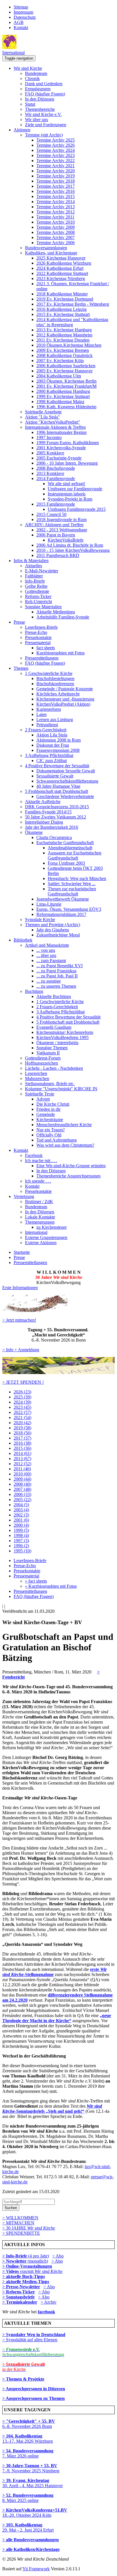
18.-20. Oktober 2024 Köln (35, 2513)
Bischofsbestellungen (55, 678)
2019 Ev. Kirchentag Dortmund (65, 299)
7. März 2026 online (28, 2453)
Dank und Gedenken (44, 84)
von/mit (41, 2271)
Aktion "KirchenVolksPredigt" (53, 422)
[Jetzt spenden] (58, 1372)
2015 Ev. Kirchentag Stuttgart (63, 314)
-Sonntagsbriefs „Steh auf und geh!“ (52, 2109)
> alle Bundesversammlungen (31, 2540)
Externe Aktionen (41, 1243)
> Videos (11, 2271)
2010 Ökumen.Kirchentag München (69, 345)
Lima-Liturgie (49, 904)
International (13, 53)
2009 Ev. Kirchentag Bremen (63, 350)
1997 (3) (21, 1541)
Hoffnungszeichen (41, 1063)
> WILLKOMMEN (20, 2218)
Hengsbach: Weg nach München (77, 878)
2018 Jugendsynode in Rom (61, 520)
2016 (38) (22, 1443)
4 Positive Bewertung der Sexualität (57, 766)
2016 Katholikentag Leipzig (61, 309)
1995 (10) (22, 1551)
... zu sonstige (49, 981)
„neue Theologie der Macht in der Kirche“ (57, 2018)
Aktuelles (34, 566)
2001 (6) (21, 1520)
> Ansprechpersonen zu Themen (34, 2398)
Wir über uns (36, 120)
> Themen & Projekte (23, 2379)
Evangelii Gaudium (54, 1027)
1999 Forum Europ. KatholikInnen (68, 443)
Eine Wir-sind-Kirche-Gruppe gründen (71, 1166)
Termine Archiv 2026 (56, 145)
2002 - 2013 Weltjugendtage (62, 530)
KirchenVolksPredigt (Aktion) (63, 704)
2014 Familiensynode (56, 478)
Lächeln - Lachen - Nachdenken (54, 1068)
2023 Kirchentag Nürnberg (61, 278)
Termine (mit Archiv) (44, 135)
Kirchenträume (50, 1119)
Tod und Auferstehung (57, 1140)
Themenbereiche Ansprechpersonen (68, 1176)
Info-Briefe (35, 581)
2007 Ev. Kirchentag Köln (60, 361)
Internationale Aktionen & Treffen (55, 427)
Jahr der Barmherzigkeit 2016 (52, 827)
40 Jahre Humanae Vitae (58, 786)
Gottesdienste (37, 591)
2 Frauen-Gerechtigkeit (46, 730)
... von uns (46, 950)
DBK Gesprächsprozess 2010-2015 (57, 807)
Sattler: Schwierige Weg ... (72, 884)
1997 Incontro (49, 437)
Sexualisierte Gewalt (55, 776)
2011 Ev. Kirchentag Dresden (63, 340)
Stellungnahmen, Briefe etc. (50, 1084)
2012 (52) (22, 1464)
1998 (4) (21, 1535)
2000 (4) (21, 1525)
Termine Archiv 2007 (56, 237)
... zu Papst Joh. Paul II (57, 976)
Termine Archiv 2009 (56, 227)
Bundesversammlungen (46, 248)
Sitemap (21, 7)
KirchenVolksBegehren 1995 (62, 1037)
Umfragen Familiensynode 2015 (77, 509)
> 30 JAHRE (29, 2228)
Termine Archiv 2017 (56, 186)
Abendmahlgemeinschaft (70, 848)
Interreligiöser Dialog (44, 822)
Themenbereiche (40, 109)
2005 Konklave (50, 453)
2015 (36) (22, 1448)
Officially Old (49, 1135)
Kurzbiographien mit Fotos (60, 653)
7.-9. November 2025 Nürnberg (31, 2468)
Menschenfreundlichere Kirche (64, 1125)
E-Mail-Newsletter (42, 571)
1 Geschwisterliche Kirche (49, 673)
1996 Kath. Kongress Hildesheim (66, 407)
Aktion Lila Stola (52, 735)
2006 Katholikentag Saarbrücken (66, 366)
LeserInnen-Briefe (41, 627)
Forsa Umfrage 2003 (66, 863)
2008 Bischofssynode (56, 468)
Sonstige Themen (52, 1048)
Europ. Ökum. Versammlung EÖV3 (69, 909)
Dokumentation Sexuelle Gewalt (66, 771)
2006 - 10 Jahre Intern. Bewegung (67, 463)
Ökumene (34, 832)
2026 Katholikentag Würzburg (64, 263)
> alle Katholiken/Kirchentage (31, 2549)
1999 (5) (21, 1530)
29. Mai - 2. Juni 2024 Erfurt (28, 2527)
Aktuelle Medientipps (56, 612)
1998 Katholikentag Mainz (60, 402)
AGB (19, 22)
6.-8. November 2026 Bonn (29, 2424)
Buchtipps (34, 991)
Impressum (23, 12)
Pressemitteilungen (42, 658)
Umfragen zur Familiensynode (75, 489)
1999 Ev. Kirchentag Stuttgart (63, 396)
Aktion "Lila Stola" (42, 417)
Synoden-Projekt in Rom (70, 499)
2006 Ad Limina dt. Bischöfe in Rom (70, 545)
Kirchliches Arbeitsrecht (58, 694)
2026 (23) (22, 1392)
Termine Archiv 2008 (56, 232)
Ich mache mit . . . (41, 1161)
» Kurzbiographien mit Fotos (51, 1586)
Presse (19, 622)
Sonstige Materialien (43, 607)
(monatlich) (25, 2261)
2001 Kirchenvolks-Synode (61, 448)
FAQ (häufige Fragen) (45, 94)
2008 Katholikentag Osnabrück (64, 355)
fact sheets (46, 648)
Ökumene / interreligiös (57, 1043)
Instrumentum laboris (67, 494)
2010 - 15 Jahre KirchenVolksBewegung (73, 550)
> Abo (58, 2256)
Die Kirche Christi (53, 1104)
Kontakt (21, 27)
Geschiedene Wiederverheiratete (65, 796)
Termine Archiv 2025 (56, 140)
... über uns (46, 955)
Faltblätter (34, 576)
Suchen (11, 2208)
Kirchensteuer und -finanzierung (65, 699)
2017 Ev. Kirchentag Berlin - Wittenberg (73, 304)
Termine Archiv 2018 (56, 181)
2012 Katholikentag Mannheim (64, 335)
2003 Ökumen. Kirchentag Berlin (66, 381)
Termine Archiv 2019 (56, 176)
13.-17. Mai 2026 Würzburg (28, 2439)
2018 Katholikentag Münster (62, 294)
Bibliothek (23, 940)
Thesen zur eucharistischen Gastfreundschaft (72, 891)
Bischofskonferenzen (55, 684)
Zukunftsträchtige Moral (58, 935)
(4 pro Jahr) (26, 2256)
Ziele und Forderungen (46, 125)
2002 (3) (21, 1515)
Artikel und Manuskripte (47, 945)
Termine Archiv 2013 (56, 207)
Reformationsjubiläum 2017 (61, 914)
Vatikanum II (48, 1053)
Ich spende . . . (38, 1181)
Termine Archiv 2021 (56, 166)
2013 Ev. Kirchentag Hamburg (64, 330)
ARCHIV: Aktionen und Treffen (54, 525)
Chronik (32, 78)
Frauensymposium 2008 (58, 750)
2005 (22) (22, 1500)
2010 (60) (22, 1474)
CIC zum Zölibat (52, 761)
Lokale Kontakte (40, 1217)
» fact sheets (36, 1581)
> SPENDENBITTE (21, 2233)
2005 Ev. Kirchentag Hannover (64, 371)
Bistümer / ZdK (39, 1202)
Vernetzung (24, 1196)
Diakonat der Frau (53, 745)
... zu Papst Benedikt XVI (59, 966)
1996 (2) (21, 1546)
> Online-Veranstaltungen (27, 2266)
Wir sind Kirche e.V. (43, 114)
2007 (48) (22, 1489)
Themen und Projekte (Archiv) (53, 925)
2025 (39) (22, 1397)
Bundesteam (36, 73)
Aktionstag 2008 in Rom (58, 740)
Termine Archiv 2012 (56, 212)
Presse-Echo (36, 632)
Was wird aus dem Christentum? (65, 1145)
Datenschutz (25, 17)
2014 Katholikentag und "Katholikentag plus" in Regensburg (72, 322)
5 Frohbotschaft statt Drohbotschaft (57, 791)
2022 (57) (22, 1412)
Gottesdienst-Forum (43, 1058)
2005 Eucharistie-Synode (59, 458)
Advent (43, 1099)
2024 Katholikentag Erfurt (60, 268)
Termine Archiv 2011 (55, 217)
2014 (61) (22, 1453)
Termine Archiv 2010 (56, 222)
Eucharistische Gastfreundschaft (65, 843)
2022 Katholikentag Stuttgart (62, 273)
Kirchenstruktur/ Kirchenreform (65, 1032)
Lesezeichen (36, 1073)
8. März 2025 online (28, 2498)
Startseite (22, 1252)
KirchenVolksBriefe (66, 540)
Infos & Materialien (31, 561)
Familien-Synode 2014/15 (48, 812)
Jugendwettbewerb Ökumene (63, 899)
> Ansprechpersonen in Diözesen (34, 2389)
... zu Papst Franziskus (56, 971)
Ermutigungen (38, 89)
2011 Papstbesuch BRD (58, 555)
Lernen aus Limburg (55, 719)
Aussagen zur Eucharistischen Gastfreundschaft (75, 855)
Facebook (34, 1155)
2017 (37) (22, 1438)
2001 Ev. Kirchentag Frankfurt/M (66, 386)
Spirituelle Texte (40, 1094)
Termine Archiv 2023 (56, 155)
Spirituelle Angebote (43, 412)
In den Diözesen (40, 99)
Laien (41, 714)
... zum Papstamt (51, 961)
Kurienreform (49, 709)
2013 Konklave (50, 473)
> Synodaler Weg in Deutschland (34, 2335)
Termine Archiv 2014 (56, 202)
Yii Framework (36, 2569)
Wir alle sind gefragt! (66, 484)
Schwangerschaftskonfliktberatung (67, 781)
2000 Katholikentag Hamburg (63, 391)
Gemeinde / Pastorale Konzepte (65, 689)
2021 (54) (22, 1417)
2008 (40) (22, 1484)
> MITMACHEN (18, 2223)
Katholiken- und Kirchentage (51, 253)
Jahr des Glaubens (53, 930)
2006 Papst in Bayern (56, 535)
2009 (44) (22, 1479)
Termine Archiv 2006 (56, 243)
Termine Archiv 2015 (56, 196)
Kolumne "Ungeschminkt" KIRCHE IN (61, 1089)
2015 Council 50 (51, 514)
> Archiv (49, 2302)
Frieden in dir (48, 1109)
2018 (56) (22, 1433)
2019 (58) (22, 1428)
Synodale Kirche (40, 919)
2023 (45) (22, 1407)
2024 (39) (22, 1402)
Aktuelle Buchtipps (54, 996)
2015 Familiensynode (56, 504)
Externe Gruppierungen (46, 1237)
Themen (21, 668)
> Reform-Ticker (19, 2292)
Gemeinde (46, 1114)
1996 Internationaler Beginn (61, 432)
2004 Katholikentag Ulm (59, 376)
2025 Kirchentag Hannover (61, 258)
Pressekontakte (38, 637)
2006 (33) (22, 1494)
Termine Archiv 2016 (56, 191)
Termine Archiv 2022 (56, 161)
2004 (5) (21, 1505)
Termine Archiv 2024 (56, 150)
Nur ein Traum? (51, 1130)
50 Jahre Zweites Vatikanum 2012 (56, 817)
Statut (30, 104)
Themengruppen (40, 1222)
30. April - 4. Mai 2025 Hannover (33, 2483)
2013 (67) (22, 1459)
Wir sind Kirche (28, 68)
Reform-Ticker (38, 596)
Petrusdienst (47, 725)
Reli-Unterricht (38, 602)
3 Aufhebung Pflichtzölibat (49, 755)
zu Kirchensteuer (52, 1227)
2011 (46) (22, 1469)
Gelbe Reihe (36, 586)
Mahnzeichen (37, 1078)
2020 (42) (22, 1423)
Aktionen (22, 130)
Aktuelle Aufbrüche (43, 802)
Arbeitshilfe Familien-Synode (63, 617)
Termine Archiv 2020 (56, 171)
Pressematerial (38, 643)
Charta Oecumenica (54, 837)
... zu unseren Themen (56, 986)
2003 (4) (21, 1510)
